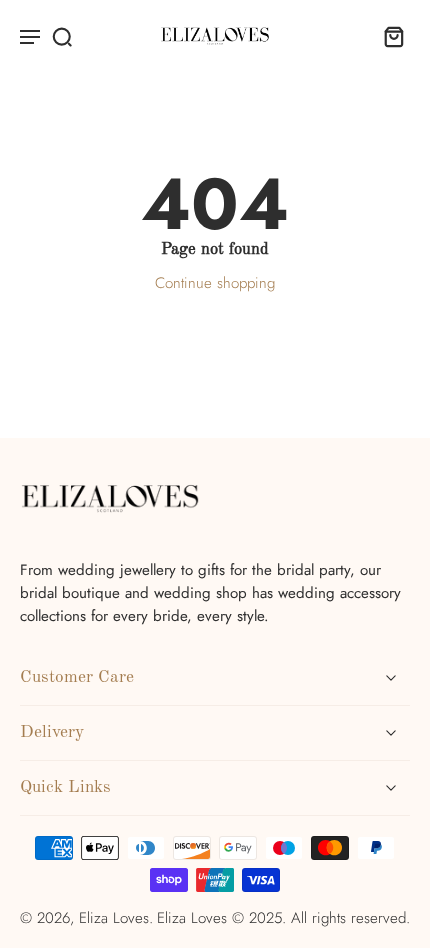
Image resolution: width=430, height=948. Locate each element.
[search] (62, 36)
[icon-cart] (388, 36)
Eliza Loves (114, 918)
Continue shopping (215, 283)
